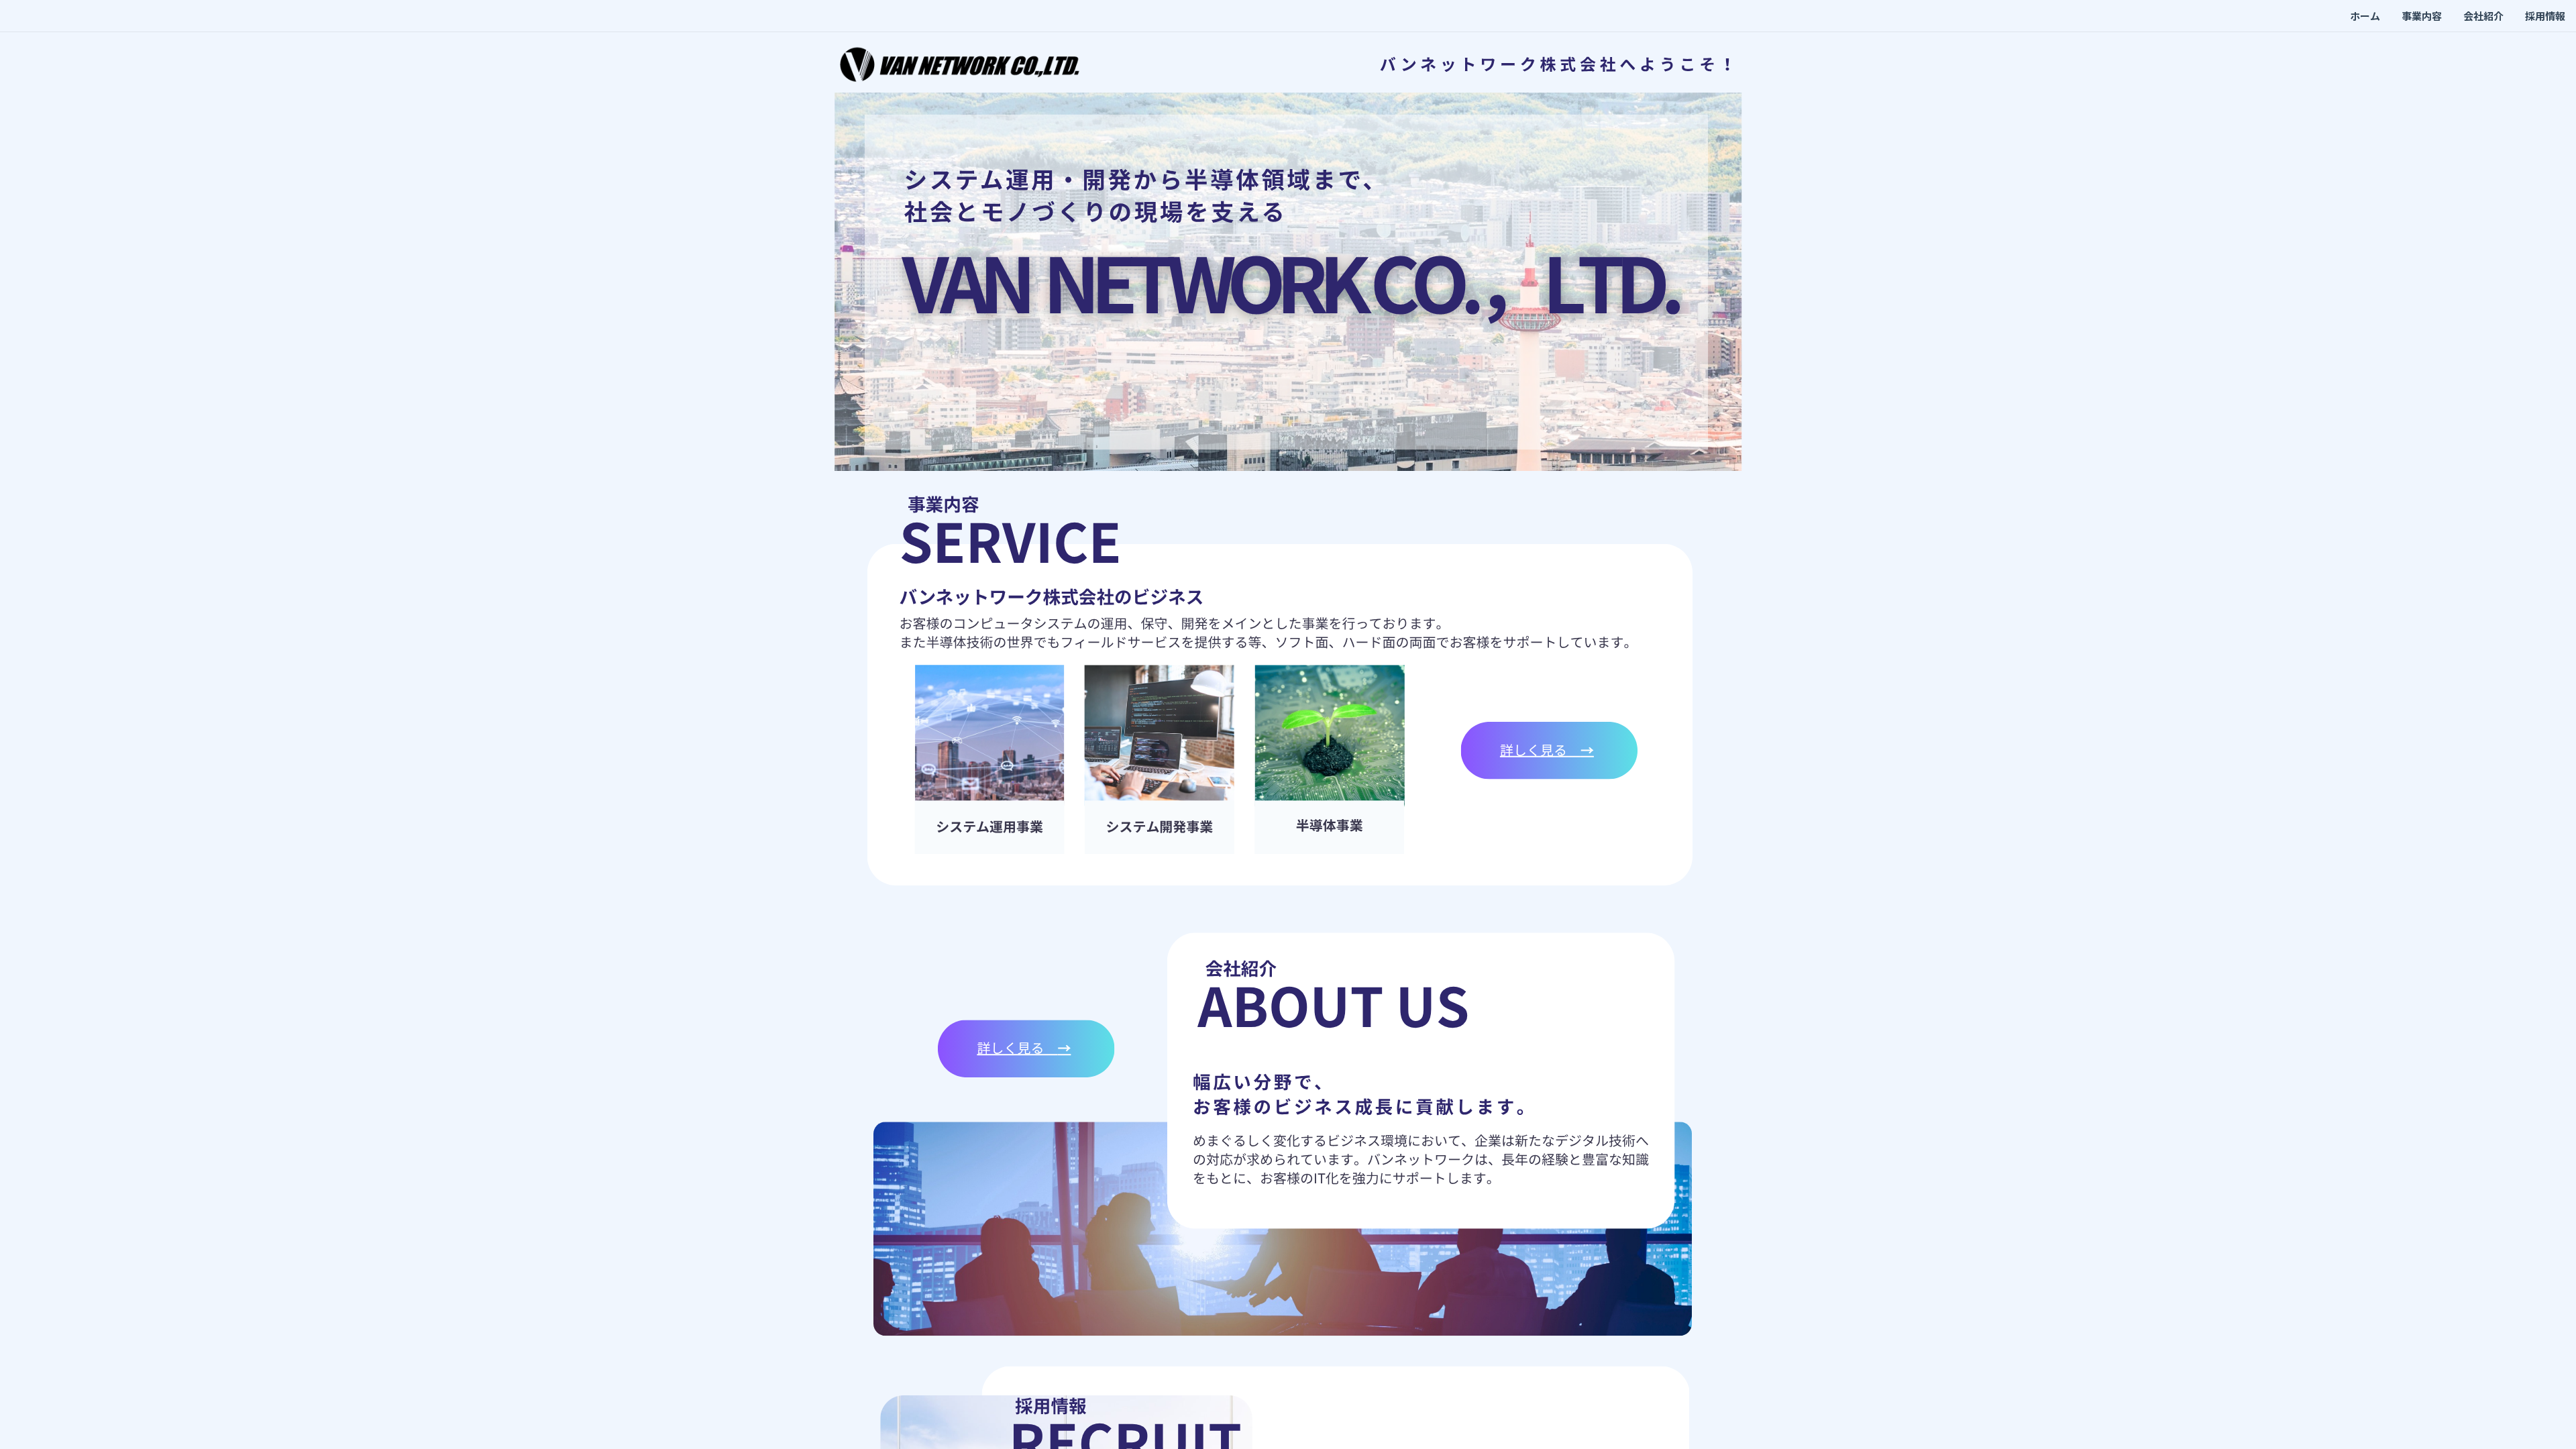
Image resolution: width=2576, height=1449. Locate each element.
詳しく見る (1540, 750)
